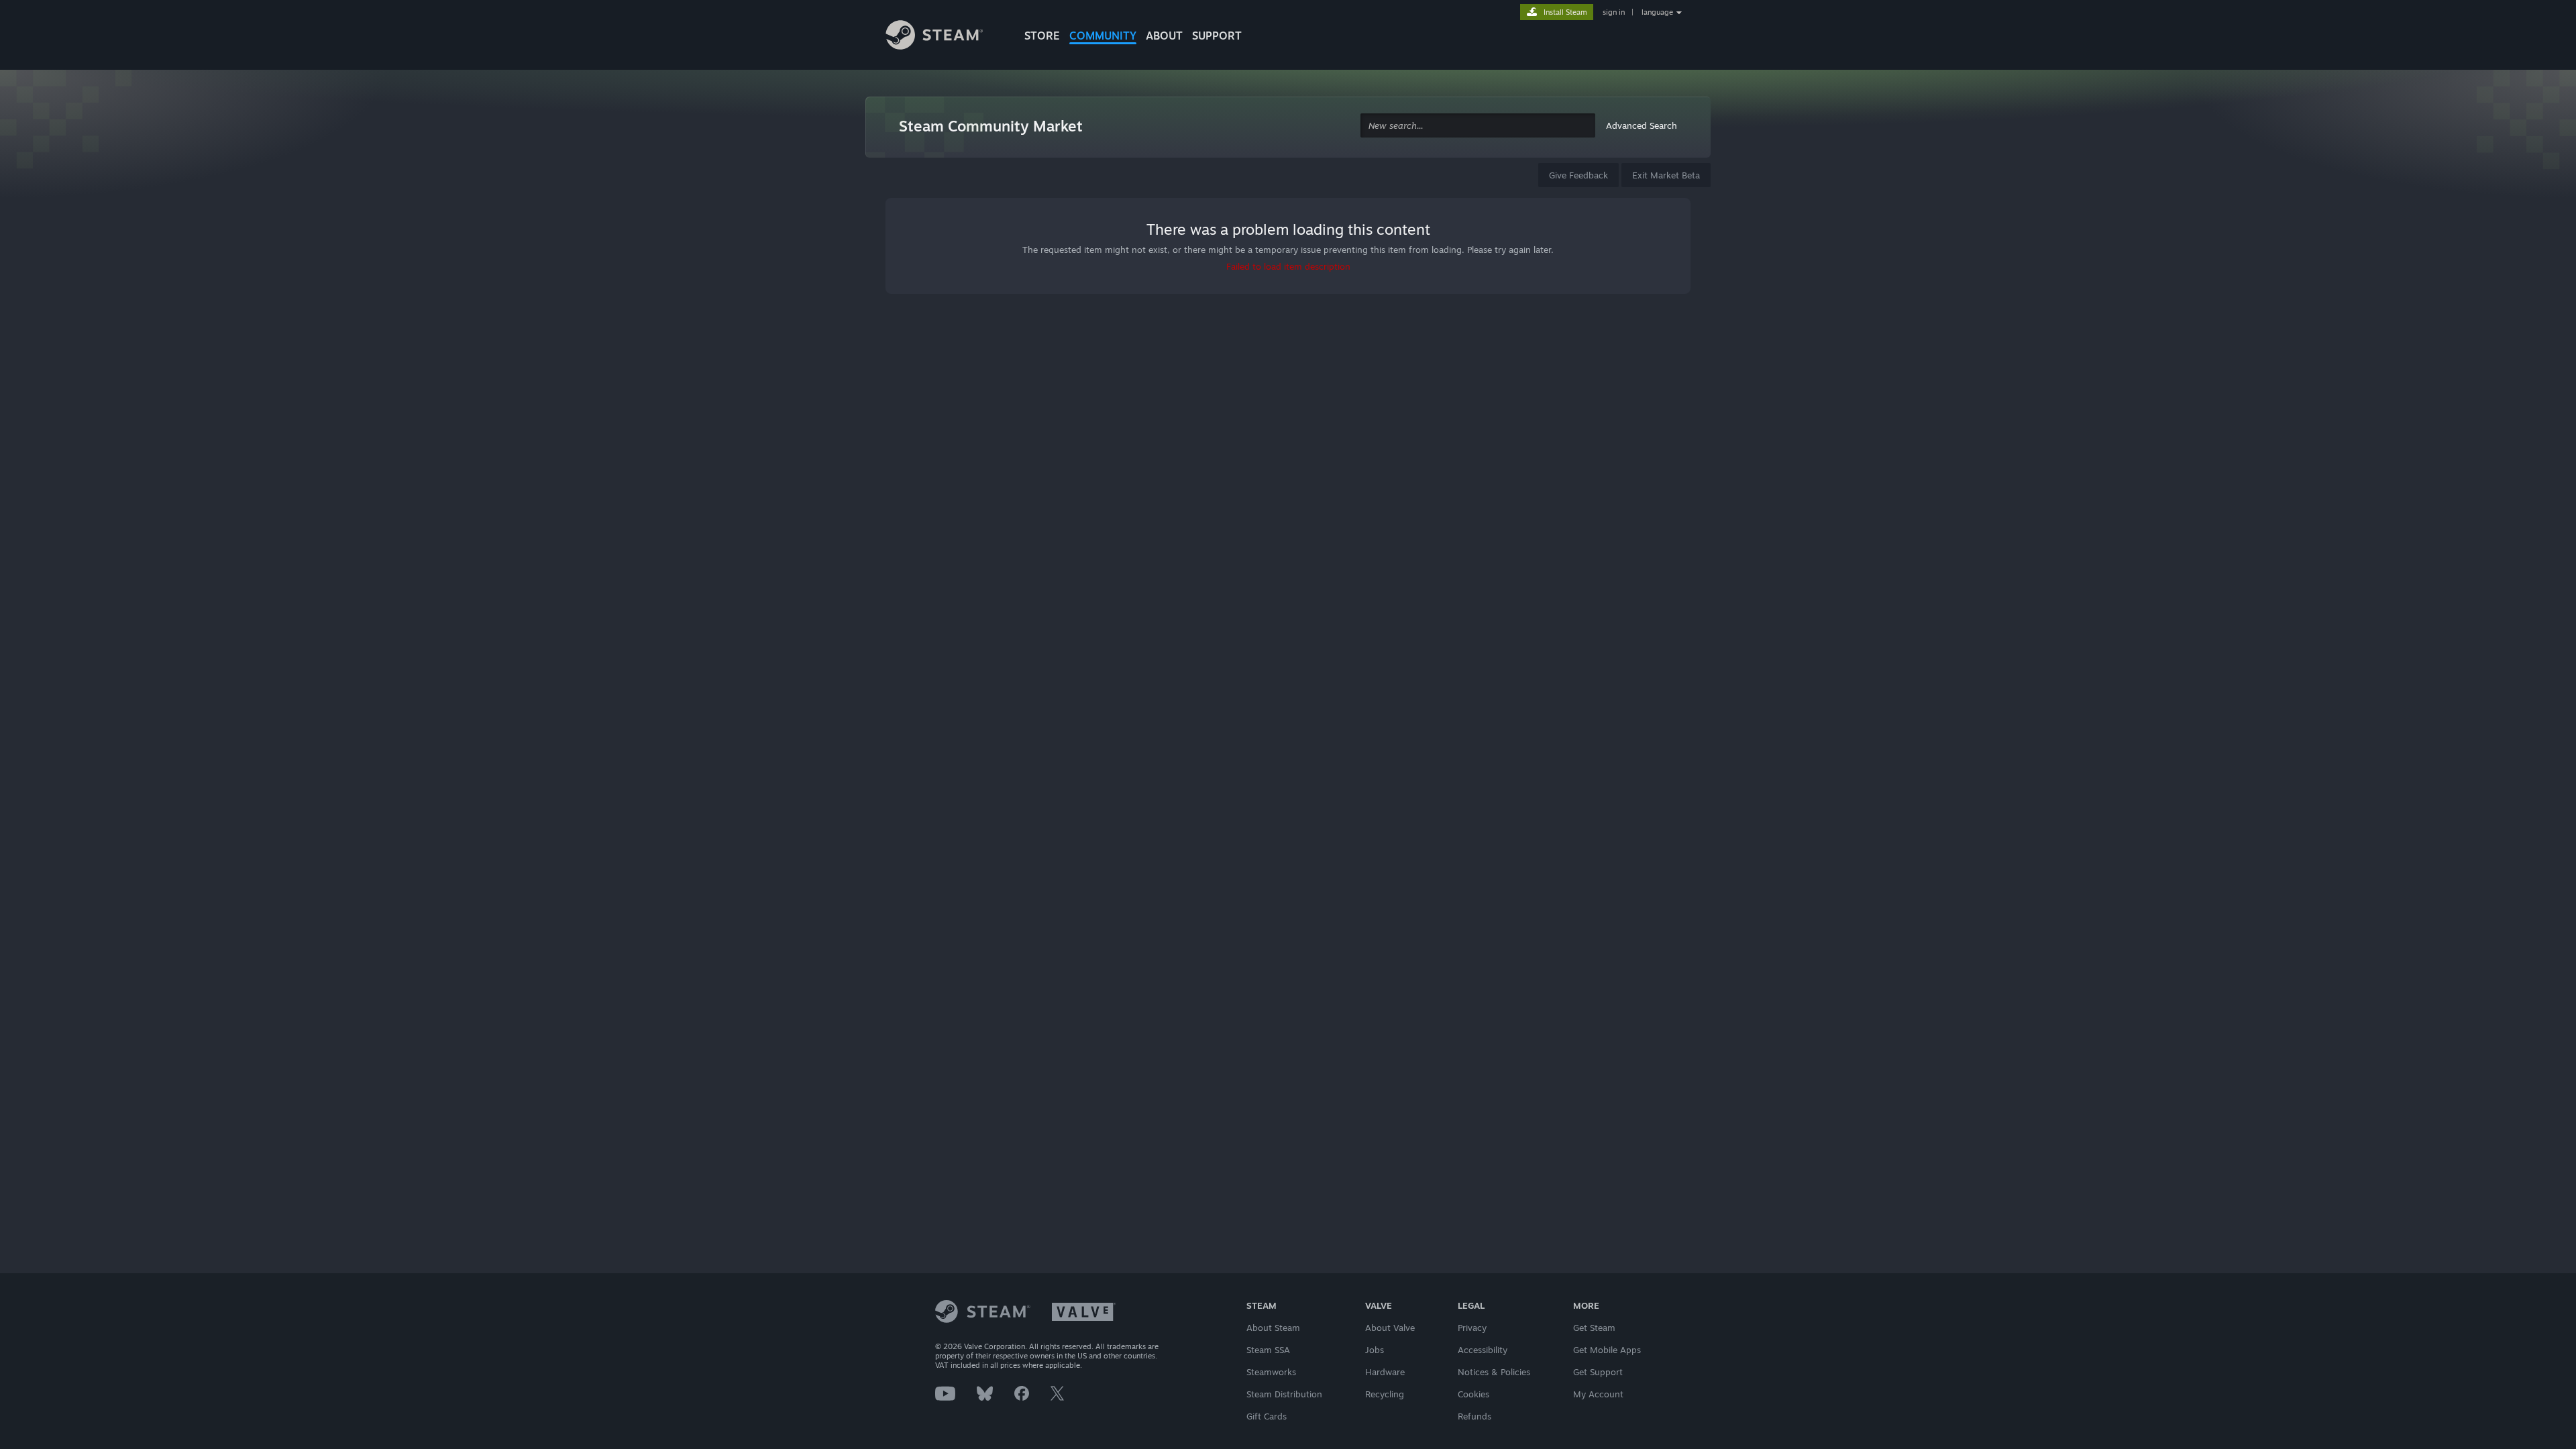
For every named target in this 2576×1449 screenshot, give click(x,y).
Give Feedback (1578, 175)
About (1164, 36)
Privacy (1472, 1328)
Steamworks (1271, 1372)
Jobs (1375, 1350)
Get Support (1598, 1372)
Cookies (1473, 1394)
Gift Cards (1267, 1416)
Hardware (1385, 1372)
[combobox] (1478, 126)
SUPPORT (1217, 36)
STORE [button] (1042, 36)
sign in (1614, 12)
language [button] (1657, 12)
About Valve (1390, 1328)
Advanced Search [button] (1642, 125)
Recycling (1385, 1394)
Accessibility (1483, 1350)
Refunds (1474, 1416)
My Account (1598, 1394)
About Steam (1273, 1328)
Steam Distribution (1284, 1394)
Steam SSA (1268, 1350)
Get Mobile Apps (1607, 1350)
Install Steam (1565, 12)
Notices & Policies (1494, 1372)
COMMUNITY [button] (1103, 36)
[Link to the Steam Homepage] (945, 37)
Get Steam (1594, 1328)
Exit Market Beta (1666, 175)
